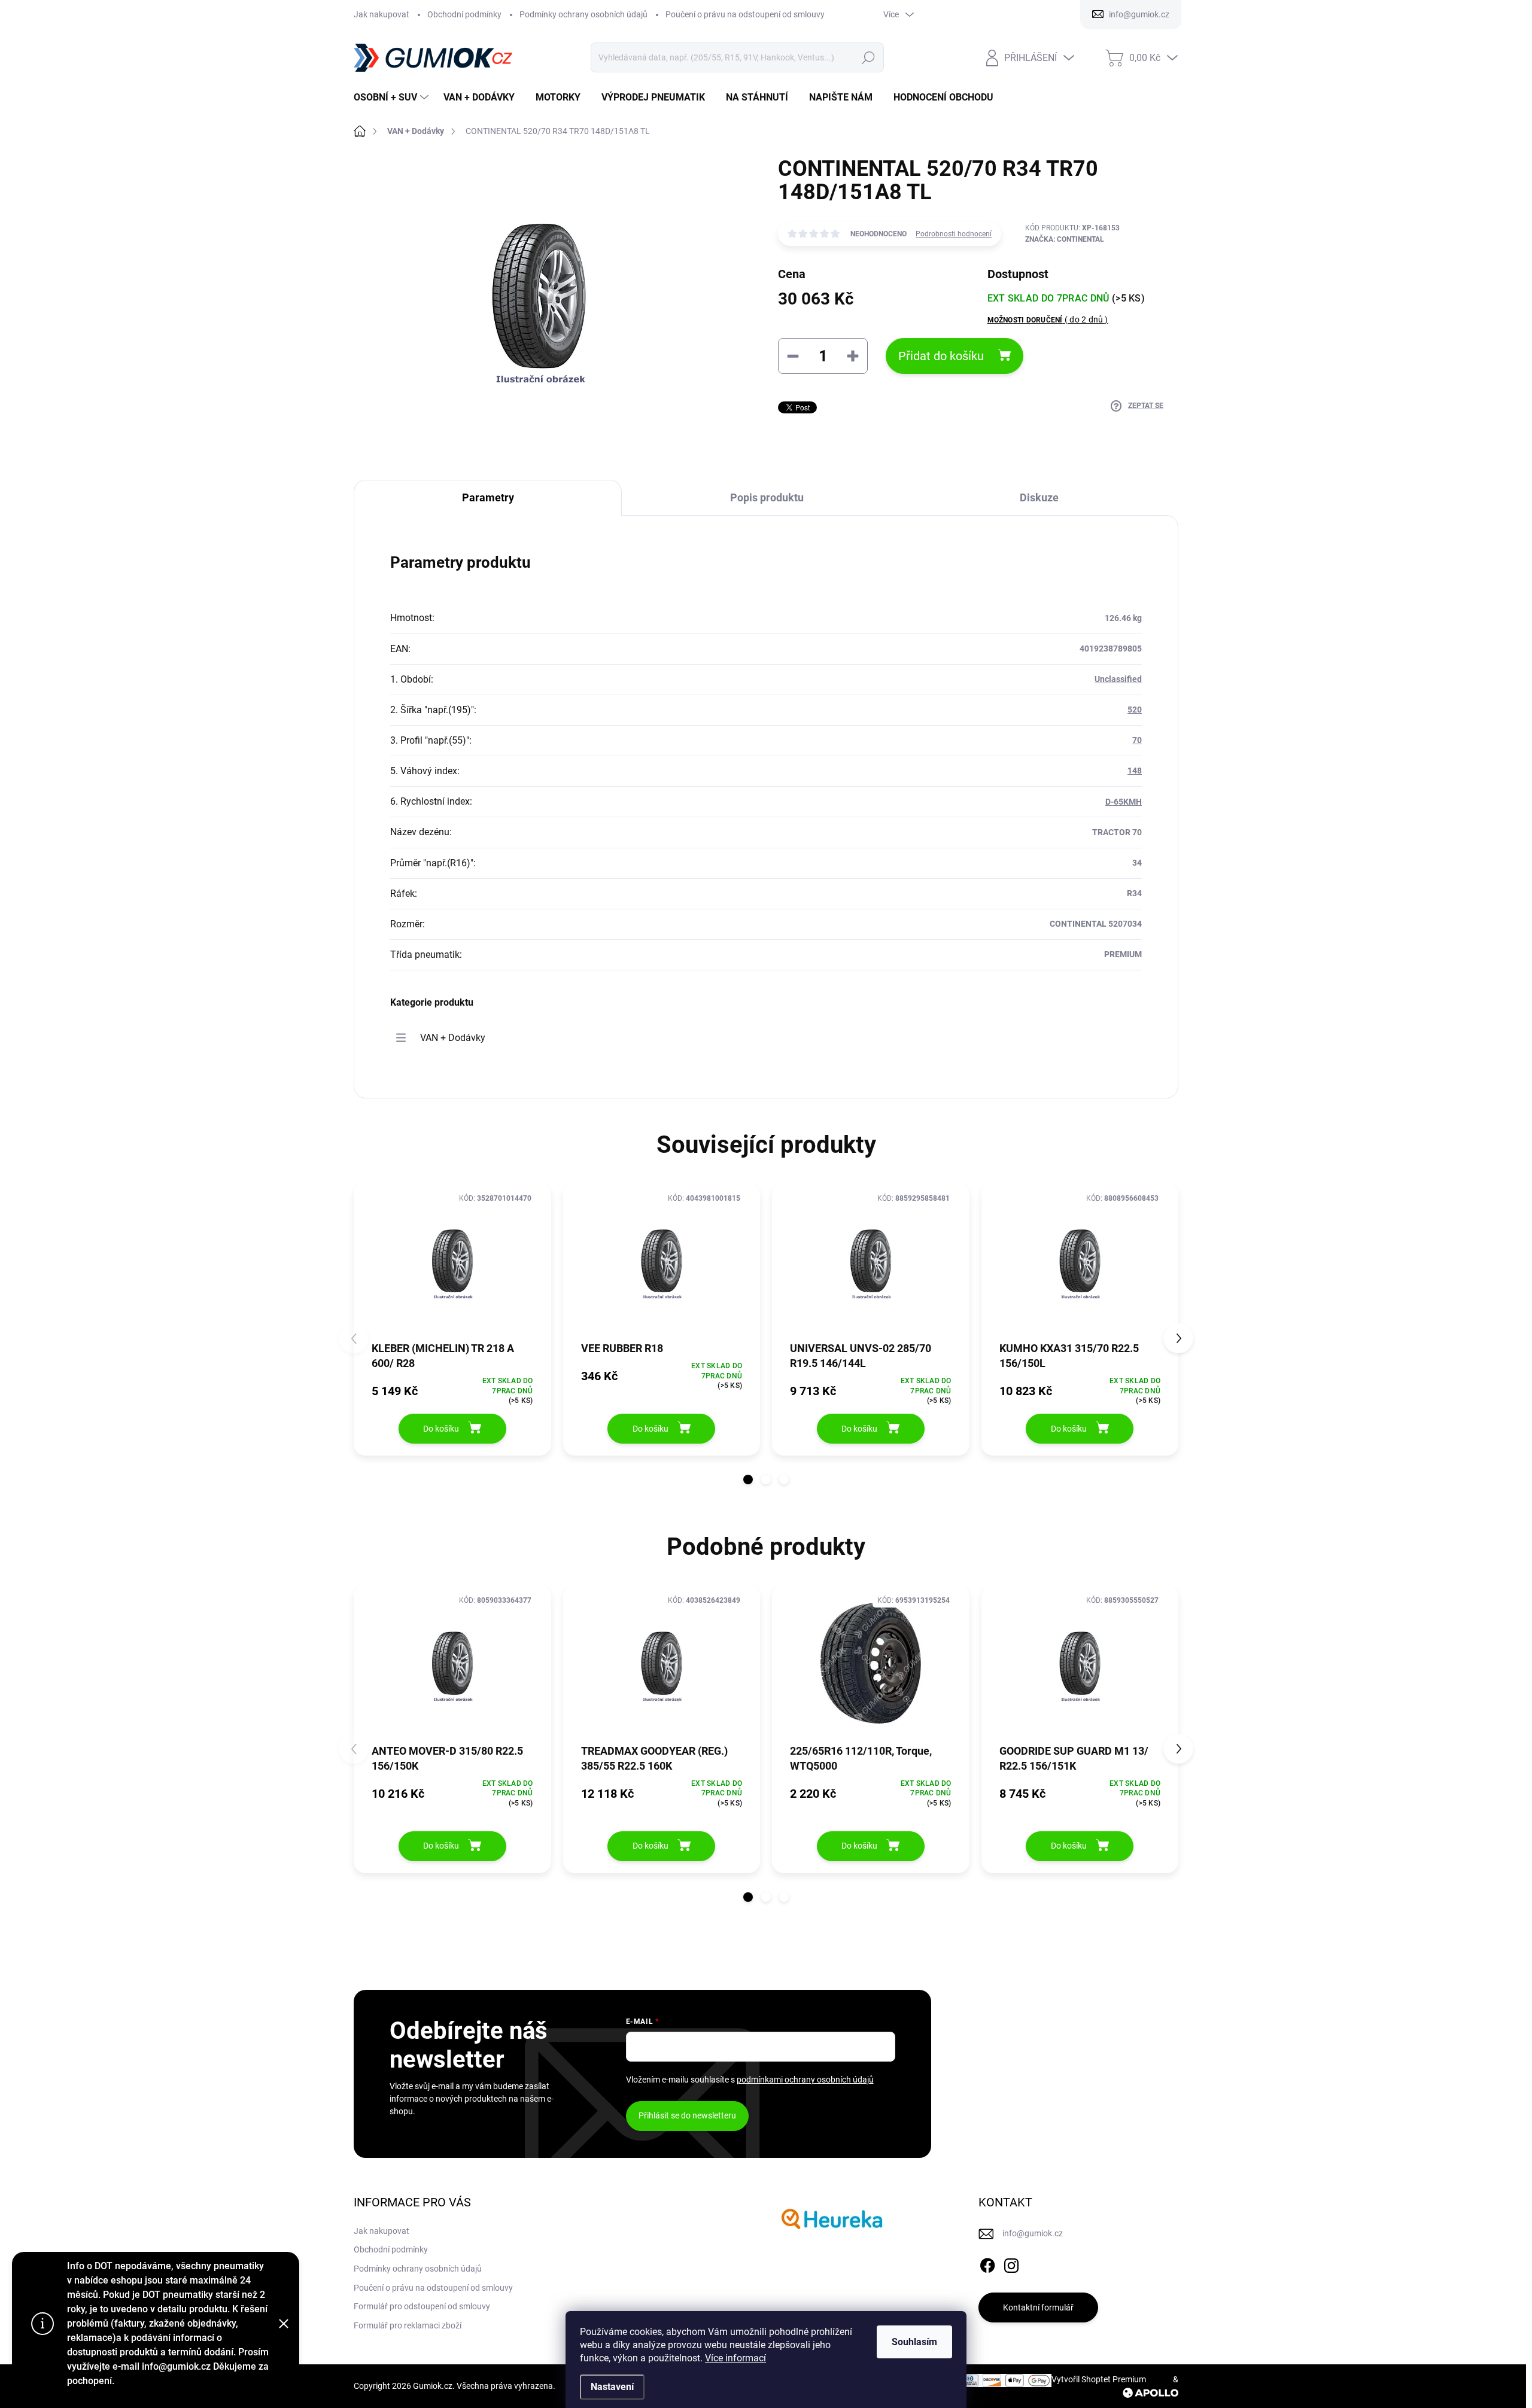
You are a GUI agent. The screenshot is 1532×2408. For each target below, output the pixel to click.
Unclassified (1118, 679)
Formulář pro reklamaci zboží (408, 2325)
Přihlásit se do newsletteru (687, 2115)
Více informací (735, 2358)
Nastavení (612, 2387)
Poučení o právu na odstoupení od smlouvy (745, 14)
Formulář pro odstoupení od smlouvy (422, 2306)
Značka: (1065, 239)
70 (1137, 740)
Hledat (868, 57)
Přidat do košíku (941, 356)
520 (1135, 710)
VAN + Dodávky (453, 1038)
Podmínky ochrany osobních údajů (583, 14)
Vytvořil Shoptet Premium (1099, 2379)
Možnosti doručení (1048, 319)
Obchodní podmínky (464, 14)
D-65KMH (1124, 802)
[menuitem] (393, 98)
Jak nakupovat (382, 14)
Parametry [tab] (488, 497)
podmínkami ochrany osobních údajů (805, 2080)
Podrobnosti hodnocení (954, 234)
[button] (748, 1479)
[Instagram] (1011, 2263)
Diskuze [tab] (1039, 497)
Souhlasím (914, 2342)
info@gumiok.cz (1033, 2233)
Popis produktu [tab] (767, 497)
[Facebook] (987, 2263)
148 (1135, 771)
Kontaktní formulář (1038, 2307)
